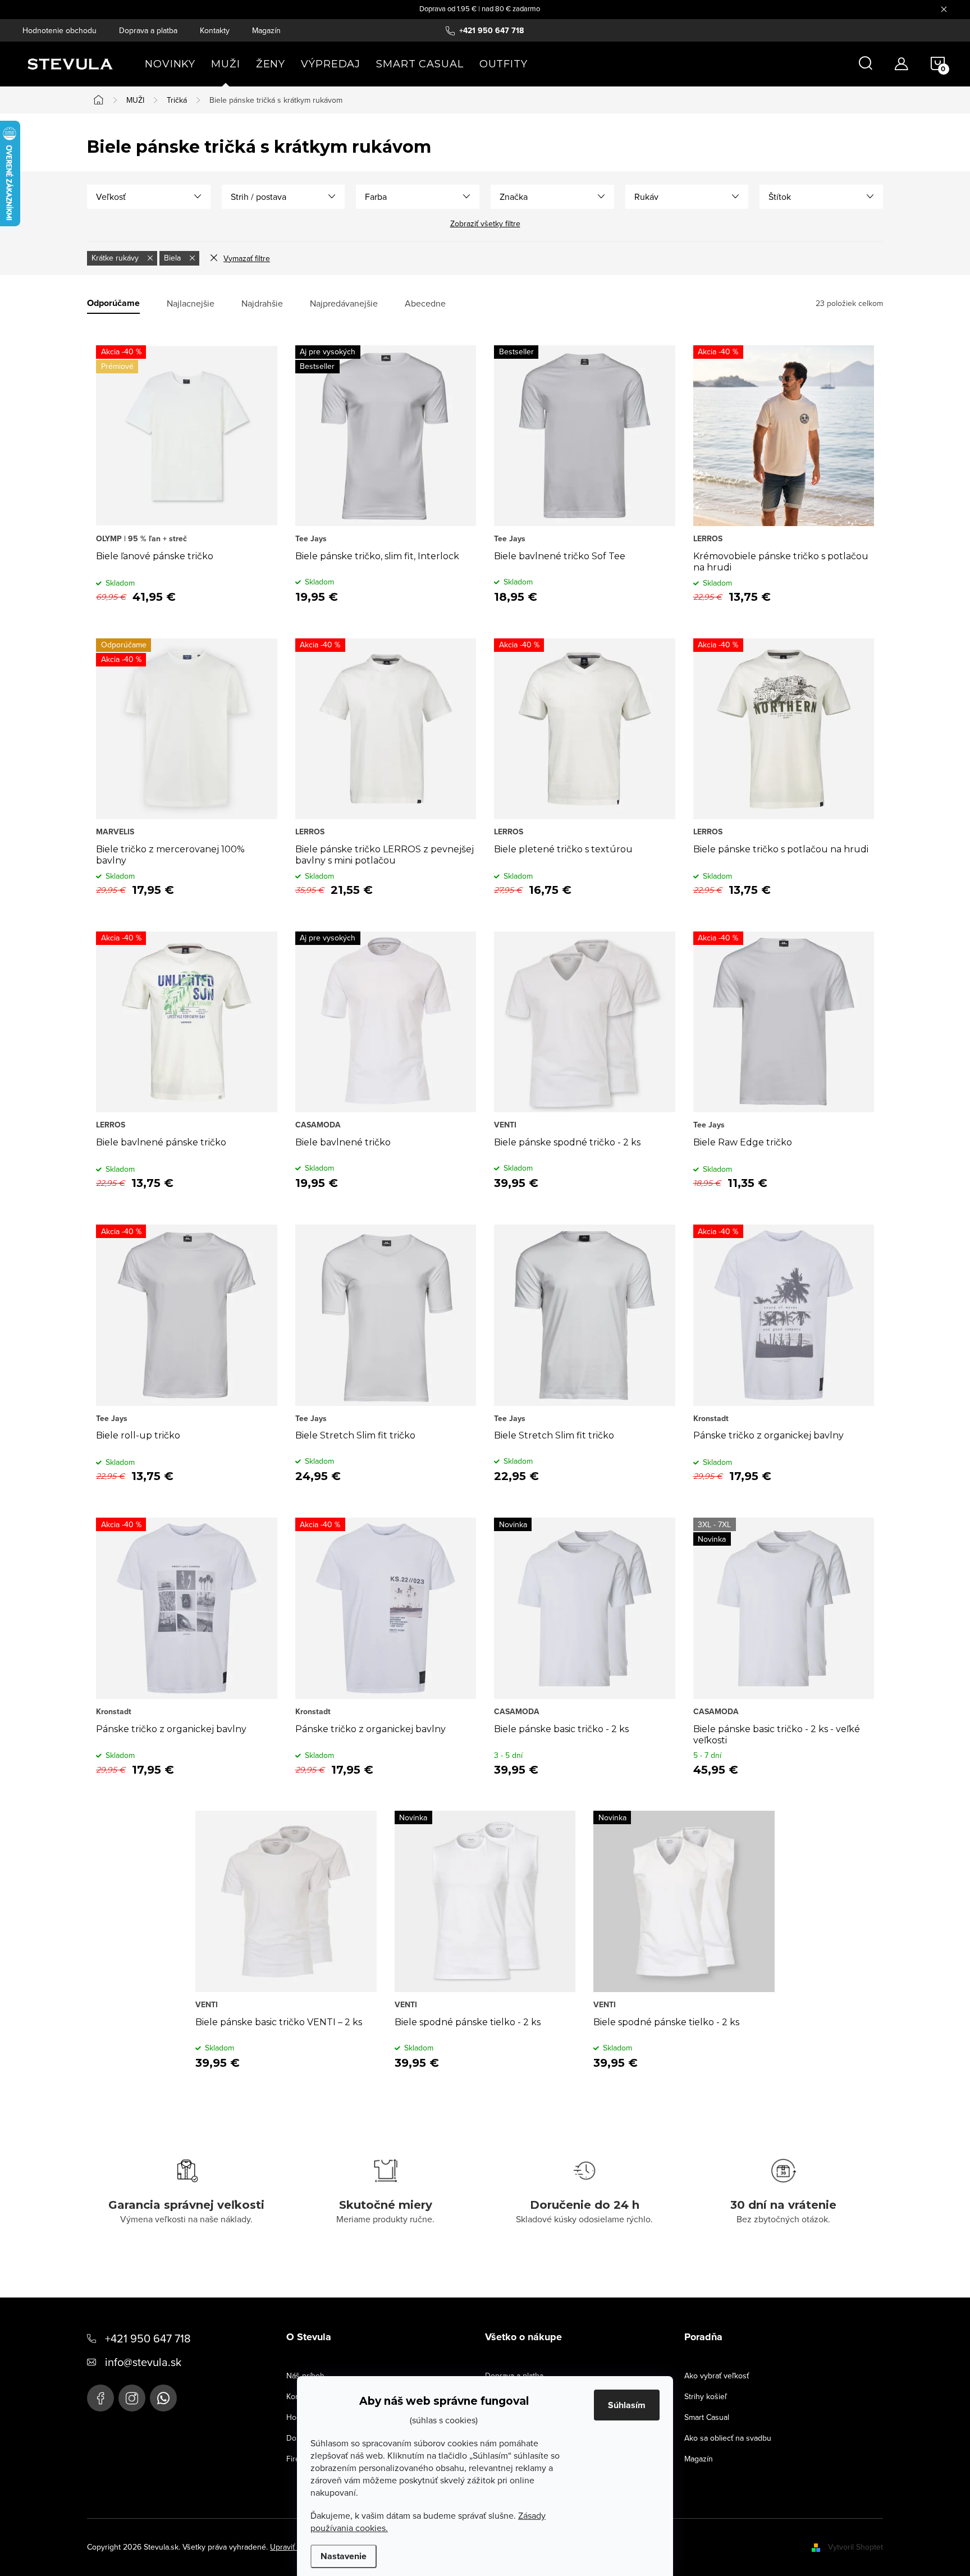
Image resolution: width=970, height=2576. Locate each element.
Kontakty (215, 30)
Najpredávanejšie (344, 303)
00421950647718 (163, 2398)
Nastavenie (344, 2556)
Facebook (100, 2398)
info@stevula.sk (143, 2362)
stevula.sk (132, 2398)
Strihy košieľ (706, 2396)
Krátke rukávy (116, 258)
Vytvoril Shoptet (855, 2547)
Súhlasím (627, 2405)
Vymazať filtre (247, 258)
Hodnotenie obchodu (60, 30)
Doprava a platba (148, 30)
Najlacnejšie (191, 303)
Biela (173, 258)
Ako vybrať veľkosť (717, 2376)
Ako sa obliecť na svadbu (728, 2438)
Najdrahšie (262, 303)
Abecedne (425, 303)
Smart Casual (707, 2417)
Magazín (266, 30)
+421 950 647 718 (148, 2338)
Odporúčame (113, 303)
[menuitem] (170, 64)
